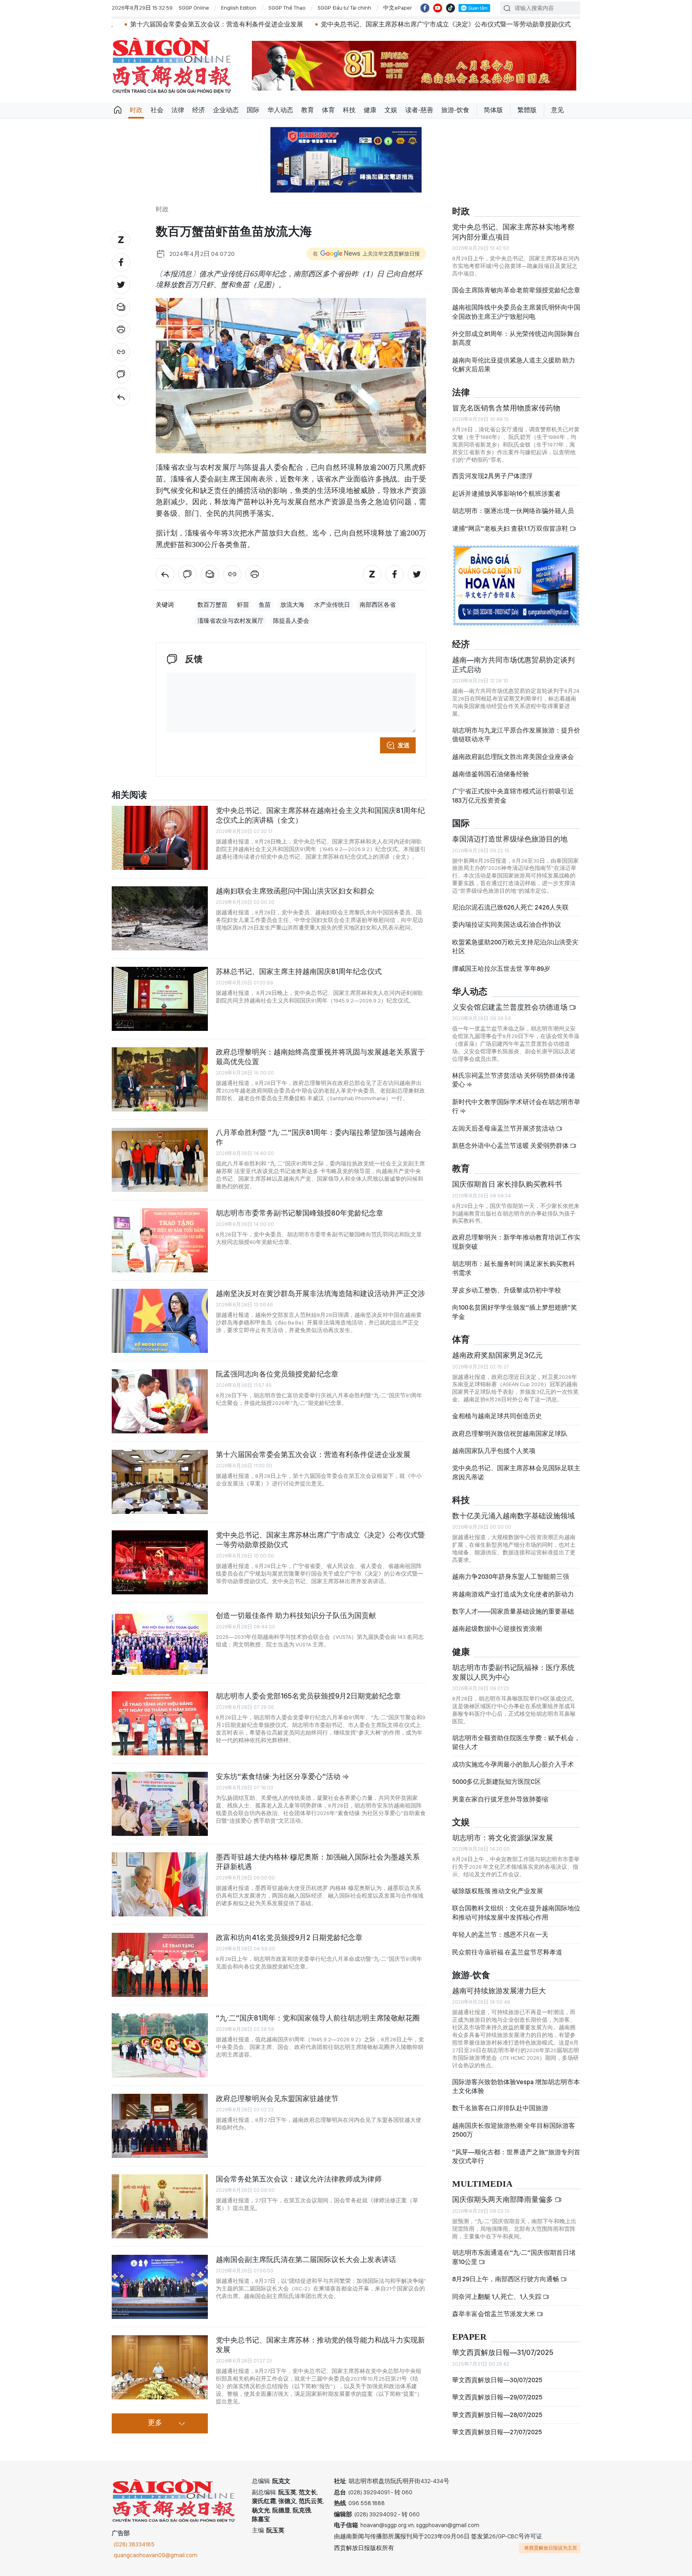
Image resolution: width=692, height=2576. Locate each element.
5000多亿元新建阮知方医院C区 (497, 1782)
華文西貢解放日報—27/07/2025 (497, 2432)
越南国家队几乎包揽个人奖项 (494, 1451)
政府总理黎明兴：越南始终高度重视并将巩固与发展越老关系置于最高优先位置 (320, 1057)
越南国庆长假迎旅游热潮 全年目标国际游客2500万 (514, 2130)
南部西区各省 (378, 605)
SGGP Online (194, 8)
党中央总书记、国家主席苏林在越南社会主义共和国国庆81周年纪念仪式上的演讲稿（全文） (320, 815)
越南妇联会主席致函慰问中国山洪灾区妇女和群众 (295, 891)
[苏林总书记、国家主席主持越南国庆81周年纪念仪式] (160, 999)
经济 (199, 110)
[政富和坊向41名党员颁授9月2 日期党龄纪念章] (160, 1965)
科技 (349, 110)
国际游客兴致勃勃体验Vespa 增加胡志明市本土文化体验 (516, 2086)
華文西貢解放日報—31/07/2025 (503, 2352)
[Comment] (121, 374)
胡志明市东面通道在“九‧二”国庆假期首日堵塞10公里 (514, 2257)
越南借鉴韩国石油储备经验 (491, 774)
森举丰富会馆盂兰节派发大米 (494, 2314)
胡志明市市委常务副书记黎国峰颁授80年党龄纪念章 (300, 1213)
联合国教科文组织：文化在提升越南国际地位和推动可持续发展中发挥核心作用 (516, 1913)
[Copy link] (121, 352)
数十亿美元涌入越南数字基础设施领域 (513, 1516)
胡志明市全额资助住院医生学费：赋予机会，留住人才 (516, 1742)
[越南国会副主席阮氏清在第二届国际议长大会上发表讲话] (160, 2287)
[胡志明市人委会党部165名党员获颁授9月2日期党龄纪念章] (160, 1723)
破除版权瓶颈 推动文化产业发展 (498, 1891)
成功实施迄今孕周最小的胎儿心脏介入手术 (513, 1764)
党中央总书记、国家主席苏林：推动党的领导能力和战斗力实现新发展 (320, 2345)
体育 (328, 110)
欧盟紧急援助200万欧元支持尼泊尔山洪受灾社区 (515, 947)
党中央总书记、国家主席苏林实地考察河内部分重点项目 (513, 232)
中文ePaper (398, 8)
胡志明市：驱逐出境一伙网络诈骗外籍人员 (513, 511)
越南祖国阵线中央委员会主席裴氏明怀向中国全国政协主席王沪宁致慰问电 (516, 312)
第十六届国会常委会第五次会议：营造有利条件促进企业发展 (313, 1454)
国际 (253, 110)
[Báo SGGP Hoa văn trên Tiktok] (451, 8)
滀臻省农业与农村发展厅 (230, 621)
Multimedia (482, 2184)
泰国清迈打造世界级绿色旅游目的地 (510, 839)
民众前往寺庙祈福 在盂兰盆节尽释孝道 (508, 1952)
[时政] (121, 397)
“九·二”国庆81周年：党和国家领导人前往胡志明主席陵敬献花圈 (318, 2018)
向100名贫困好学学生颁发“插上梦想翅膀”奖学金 (515, 1312)
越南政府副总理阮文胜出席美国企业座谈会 (513, 757)
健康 (370, 110)
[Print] (121, 330)
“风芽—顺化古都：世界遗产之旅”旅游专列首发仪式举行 (516, 2156)
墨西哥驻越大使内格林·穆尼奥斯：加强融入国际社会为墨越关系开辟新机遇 (318, 1862)
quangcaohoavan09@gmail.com (156, 2555)
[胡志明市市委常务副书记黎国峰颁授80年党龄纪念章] (160, 1240)
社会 (157, 110)
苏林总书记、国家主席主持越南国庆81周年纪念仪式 (299, 971)
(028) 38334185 (134, 2544)
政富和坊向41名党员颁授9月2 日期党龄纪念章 (289, 1937)
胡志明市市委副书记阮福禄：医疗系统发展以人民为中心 (513, 1672)
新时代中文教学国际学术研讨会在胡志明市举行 (516, 1106)
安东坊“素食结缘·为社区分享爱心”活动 (279, 1776)
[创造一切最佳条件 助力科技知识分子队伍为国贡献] (160, 1643)
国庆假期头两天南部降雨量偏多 (503, 2199)
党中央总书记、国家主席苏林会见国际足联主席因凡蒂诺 (516, 1472)
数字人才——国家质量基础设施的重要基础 (513, 1611)
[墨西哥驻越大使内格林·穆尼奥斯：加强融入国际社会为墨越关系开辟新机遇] (160, 1884)
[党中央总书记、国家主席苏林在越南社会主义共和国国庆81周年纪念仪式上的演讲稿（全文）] (160, 838)
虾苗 (243, 605)
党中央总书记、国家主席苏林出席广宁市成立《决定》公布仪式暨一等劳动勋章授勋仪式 (342, 24)
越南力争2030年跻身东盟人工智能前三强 (511, 1577)
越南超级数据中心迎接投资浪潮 (497, 1629)
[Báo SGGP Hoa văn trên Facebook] (425, 8)
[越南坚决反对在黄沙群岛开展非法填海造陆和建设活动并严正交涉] (160, 1321)
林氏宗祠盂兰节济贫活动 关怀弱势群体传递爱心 (514, 1080)
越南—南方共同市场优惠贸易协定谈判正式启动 (513, 665)
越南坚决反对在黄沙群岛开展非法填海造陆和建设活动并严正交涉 (320, 1293)
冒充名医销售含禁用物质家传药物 (506, 408)
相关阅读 (129, 795)
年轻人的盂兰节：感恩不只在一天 (500, 1935)
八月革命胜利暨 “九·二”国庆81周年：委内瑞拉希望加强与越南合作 (319, 1137)
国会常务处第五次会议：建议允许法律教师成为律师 (299, 2179)
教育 (308, 110)
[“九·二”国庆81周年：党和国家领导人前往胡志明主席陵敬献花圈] (160, 2045)
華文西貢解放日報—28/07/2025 (497, 2415)
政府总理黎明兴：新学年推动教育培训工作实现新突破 (516, 1242)
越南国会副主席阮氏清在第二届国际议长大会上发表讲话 (306, 2259)
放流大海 (292, 605)
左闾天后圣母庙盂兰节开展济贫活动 (504, 1128)
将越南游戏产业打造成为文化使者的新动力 (513, 1594)
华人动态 (280, 110)
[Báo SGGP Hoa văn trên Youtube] (438, 8)
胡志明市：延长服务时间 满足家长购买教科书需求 (514, 1268)
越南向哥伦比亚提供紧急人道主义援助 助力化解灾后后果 (514, 365)
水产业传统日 (332, 605)
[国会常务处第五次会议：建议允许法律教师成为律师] (160, 2206)
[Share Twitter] (121, 285)
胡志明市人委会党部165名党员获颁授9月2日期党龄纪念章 (308, 1696)
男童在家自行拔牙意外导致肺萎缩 (500, 1799)
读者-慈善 (419, 110)
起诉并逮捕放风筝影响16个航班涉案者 (506, 494)
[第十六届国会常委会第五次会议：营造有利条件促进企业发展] (160, 1482)
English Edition (239, 8)
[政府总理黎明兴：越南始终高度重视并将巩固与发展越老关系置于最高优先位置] (160, 1079)
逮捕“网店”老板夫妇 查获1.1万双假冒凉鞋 (511, 528)
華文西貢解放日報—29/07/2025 (497, 2397)
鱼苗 (265, 605)
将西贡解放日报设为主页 (551, 2548)
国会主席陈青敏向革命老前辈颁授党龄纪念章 (516, 290)
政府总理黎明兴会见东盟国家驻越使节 (277, 2098)
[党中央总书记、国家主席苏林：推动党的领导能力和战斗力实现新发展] (160, 2367)
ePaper (469, 2337)
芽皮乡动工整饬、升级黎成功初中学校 (507, 1290)
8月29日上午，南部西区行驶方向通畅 (506, 2279)
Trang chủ (118, 110)
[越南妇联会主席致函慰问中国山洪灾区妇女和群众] (160, 918)
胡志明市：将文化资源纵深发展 (503, 1838)
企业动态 (226, 110)
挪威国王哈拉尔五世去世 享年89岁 (501, 969)
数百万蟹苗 (212, 605)
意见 (557, 110)
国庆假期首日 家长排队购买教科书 (507, 1184)
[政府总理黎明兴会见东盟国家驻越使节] (160, 2126)
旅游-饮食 (455, 110)
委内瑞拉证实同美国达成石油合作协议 (507, 925)
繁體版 (527, 110)
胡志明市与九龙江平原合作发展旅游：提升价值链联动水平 (516, 735)
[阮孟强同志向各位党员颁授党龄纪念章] (160, 1401)
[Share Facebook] (121, 262)
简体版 (493, 110)
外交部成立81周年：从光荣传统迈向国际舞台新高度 (516, 338)
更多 (155, 2423)
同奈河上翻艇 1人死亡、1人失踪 (497, 2297)
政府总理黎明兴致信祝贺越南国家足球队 (510, 1434)
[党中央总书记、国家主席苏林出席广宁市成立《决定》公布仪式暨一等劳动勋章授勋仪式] (160, 1562)
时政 (136, 110)
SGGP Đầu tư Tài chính (344, 8)
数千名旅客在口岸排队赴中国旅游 (500, 2108)
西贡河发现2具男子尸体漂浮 (492, 476)
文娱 (391, 110)
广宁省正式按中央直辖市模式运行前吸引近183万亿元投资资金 (513, 796)
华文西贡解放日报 (172, 65)
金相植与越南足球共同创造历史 (497, 1416)
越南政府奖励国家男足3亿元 (497, 1355)
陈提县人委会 (291, 621)
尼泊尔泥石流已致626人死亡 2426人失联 (510, 907)
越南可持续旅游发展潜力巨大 (499, 1991)
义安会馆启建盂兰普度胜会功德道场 (511, 1007)
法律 (178, 110)
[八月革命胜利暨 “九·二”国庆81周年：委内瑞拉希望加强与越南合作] (160, 1160)
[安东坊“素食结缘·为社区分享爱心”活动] (160, 1804)
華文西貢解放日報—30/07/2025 (497, 2380)
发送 (404, 745)
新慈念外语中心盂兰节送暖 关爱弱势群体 (511, 1146)
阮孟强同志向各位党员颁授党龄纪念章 (277, 1374)
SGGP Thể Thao (287, 8)
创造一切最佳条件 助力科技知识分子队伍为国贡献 (296, 1615)
